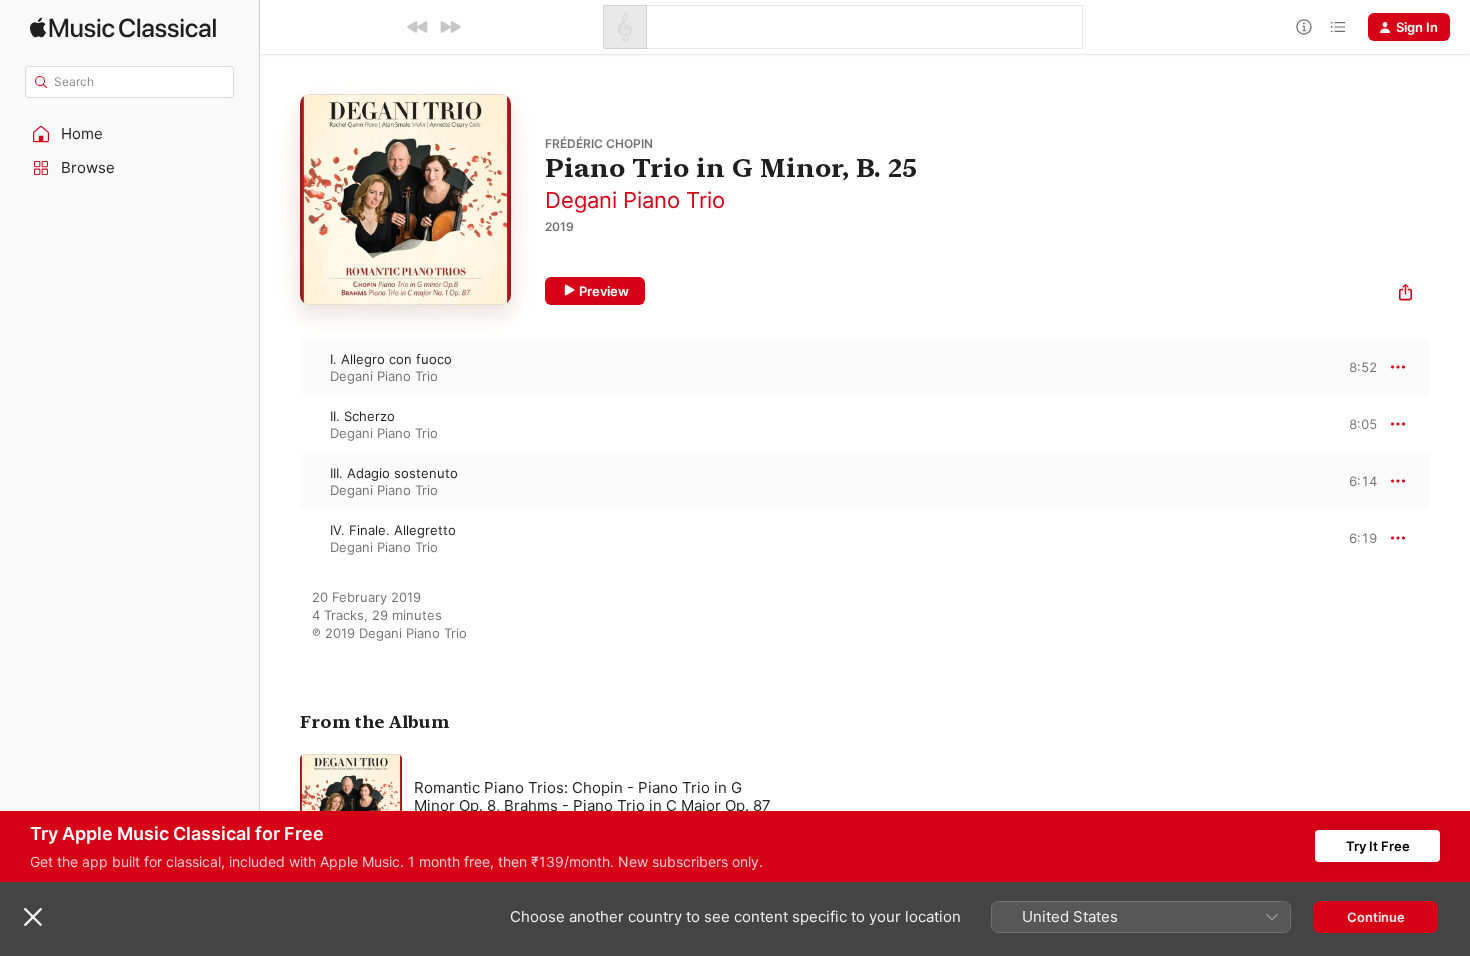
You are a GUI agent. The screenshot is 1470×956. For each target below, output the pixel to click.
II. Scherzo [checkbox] (362, 416)
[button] (130, 134)
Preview (604, 291)
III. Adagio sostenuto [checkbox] (394, 473)
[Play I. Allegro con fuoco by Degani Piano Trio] (280, 367)
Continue (1376, 917)
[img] (123, 27)
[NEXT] (450, 27)
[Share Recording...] (1405, 294)
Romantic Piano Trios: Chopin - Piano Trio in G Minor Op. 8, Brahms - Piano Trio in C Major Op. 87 (592, 796)
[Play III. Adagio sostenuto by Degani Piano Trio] (280, 481)
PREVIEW (1355, 367)
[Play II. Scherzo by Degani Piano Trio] (280, 424)
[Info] (1304, 27)
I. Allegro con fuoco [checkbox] (391, 359)
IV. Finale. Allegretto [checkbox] (393, 530)
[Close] (33, 917)
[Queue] (1338, 27)
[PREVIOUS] (418, 27)
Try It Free (1378, 846)
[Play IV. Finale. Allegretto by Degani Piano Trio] (280, 538)
